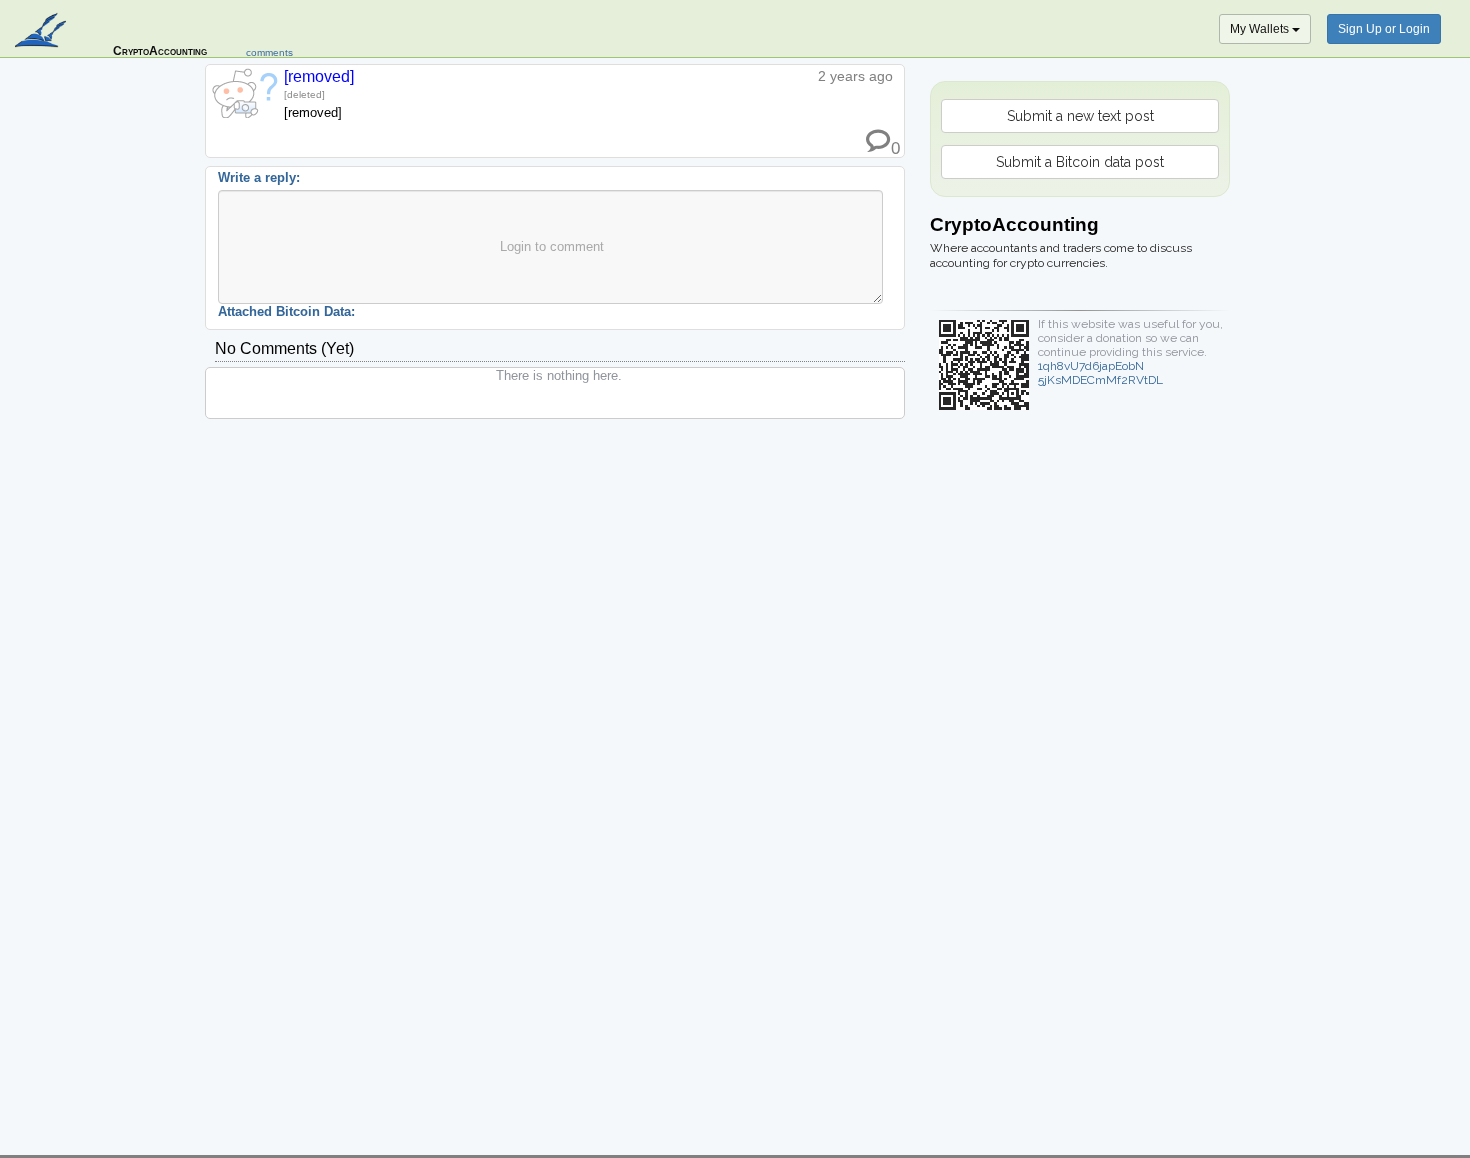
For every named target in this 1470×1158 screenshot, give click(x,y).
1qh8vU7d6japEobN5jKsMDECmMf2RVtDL (1100, 373)
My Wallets (1261, 29)
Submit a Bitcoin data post (1080, 162)
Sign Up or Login (1384, 29)
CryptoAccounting (160, 51)
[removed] (319, 76)
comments (269, 52)
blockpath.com (42, 32)
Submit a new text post (1080, 116)
